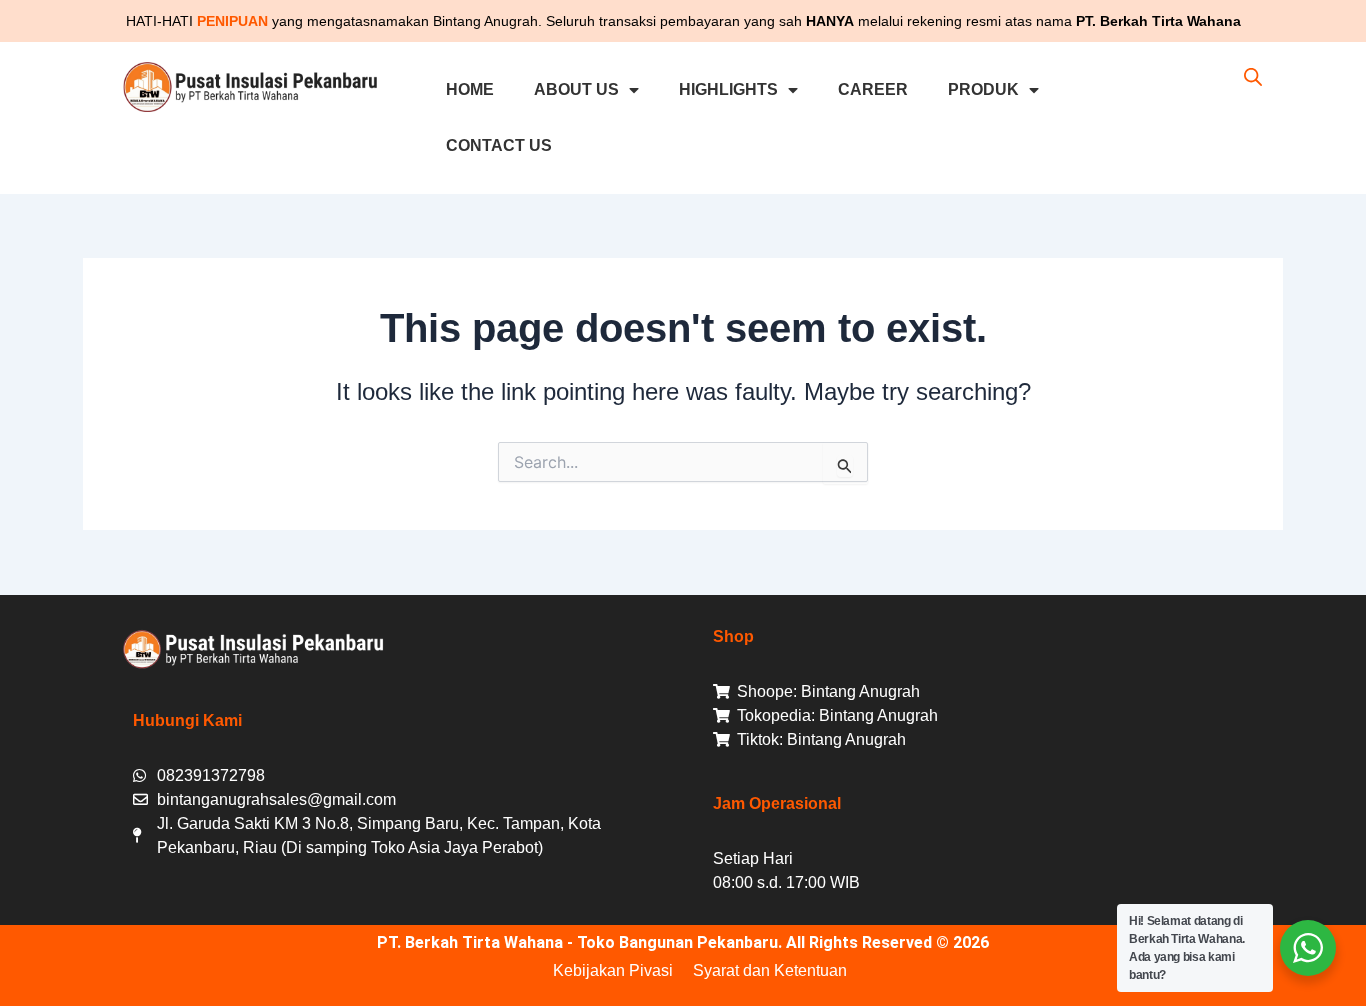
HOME (470, 89)
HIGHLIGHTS (728, 89)
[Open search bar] (1253, 77)
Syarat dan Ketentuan (770, 970)
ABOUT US (576, 89)
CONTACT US (499, 145)
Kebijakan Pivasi (613, 970)
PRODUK (983, 89)
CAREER (873, 89)
